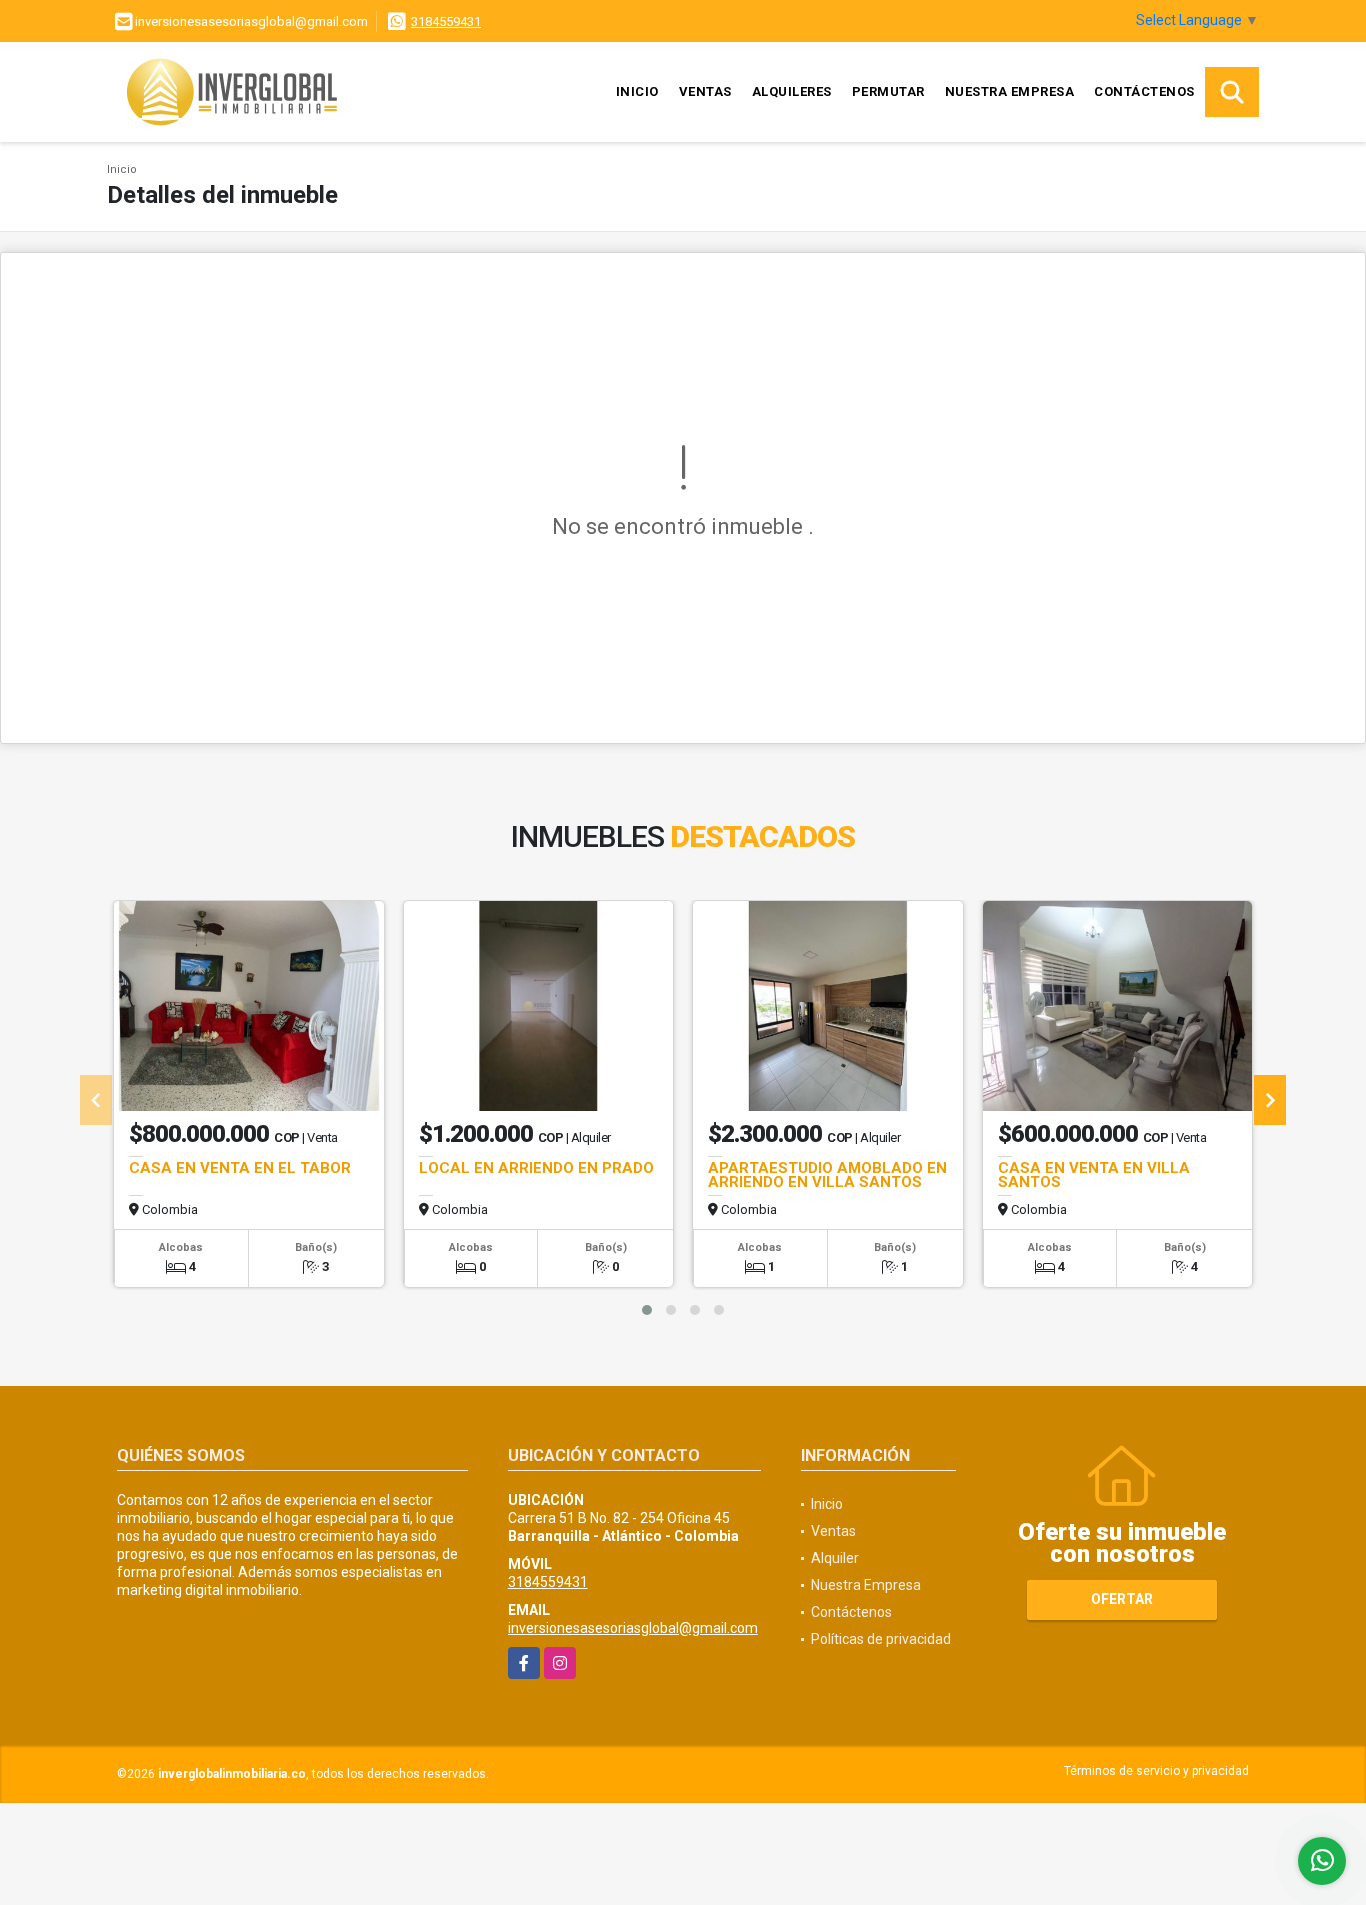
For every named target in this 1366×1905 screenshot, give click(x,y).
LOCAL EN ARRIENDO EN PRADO (536, 1168)
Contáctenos (1144, 91)
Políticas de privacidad (881, 1639)
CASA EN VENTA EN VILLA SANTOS (1094, 1175)
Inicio (637, 91)
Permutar (888, 91)
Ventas (705, 91)
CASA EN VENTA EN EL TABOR (240, 1168)
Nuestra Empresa (1010, 91)
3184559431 (446, 21)
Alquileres (792, 91)
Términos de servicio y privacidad (1156, 1771)
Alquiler (835, 1558)
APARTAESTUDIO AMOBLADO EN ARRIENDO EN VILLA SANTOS (827, 1175)
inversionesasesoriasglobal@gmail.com (633, 1628)
